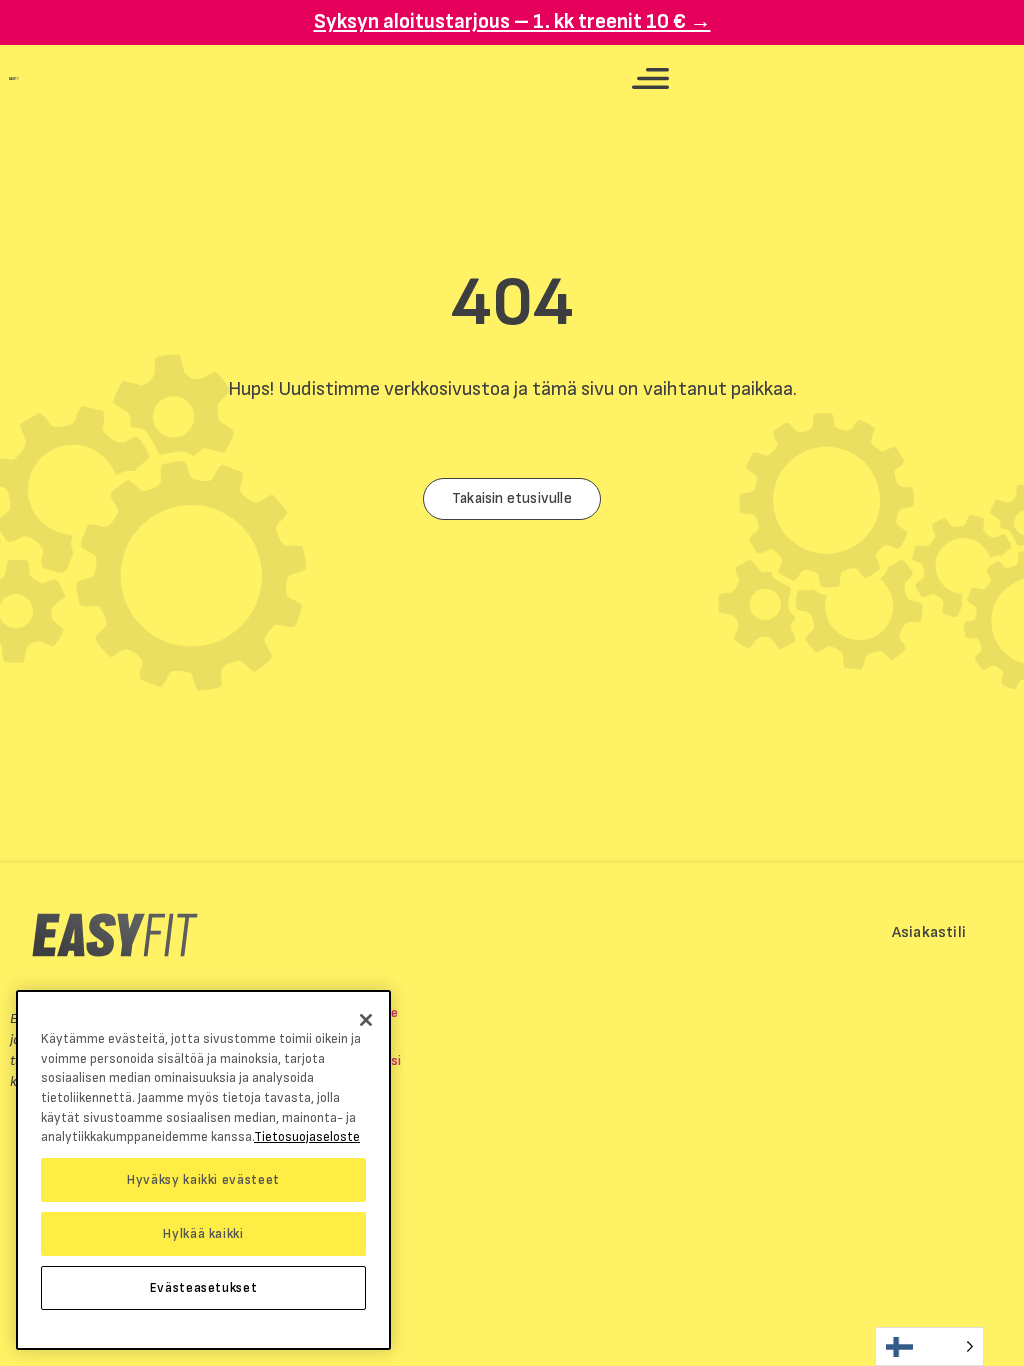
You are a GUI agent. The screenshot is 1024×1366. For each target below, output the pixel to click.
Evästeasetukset (204, 1288)
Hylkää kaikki (203, 1234)
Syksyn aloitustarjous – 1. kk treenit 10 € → (512, 21)
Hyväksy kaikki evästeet (203, 1180)
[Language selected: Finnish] (929, 1346)
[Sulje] (366, 1020)
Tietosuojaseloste (307, 1137)
